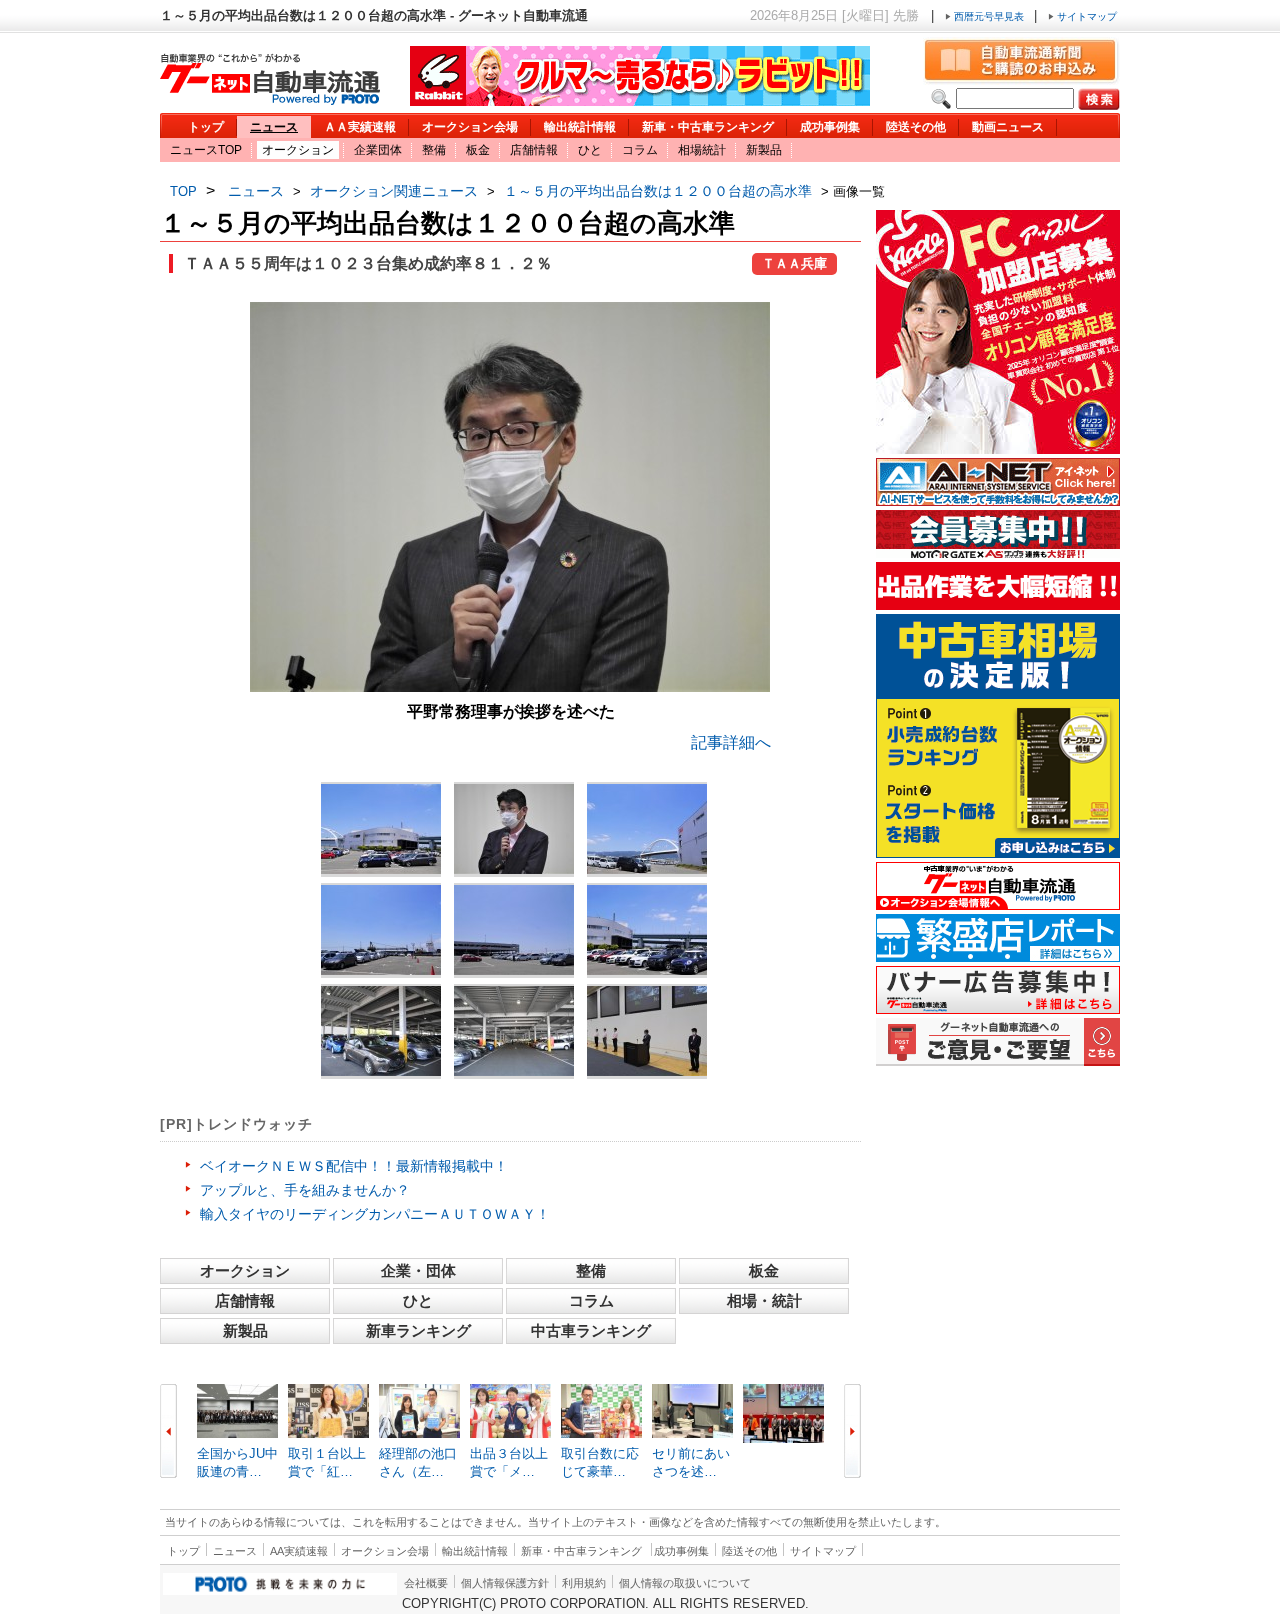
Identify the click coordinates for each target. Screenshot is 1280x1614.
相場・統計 (764, 1300)
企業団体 (378, 150)
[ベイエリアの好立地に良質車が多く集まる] (647, 829)
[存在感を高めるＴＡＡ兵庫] (381, 829)
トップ (206, 127)
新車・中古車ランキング (708, 127)
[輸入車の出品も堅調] (647, 930)
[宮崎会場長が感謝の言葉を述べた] (514, 829)
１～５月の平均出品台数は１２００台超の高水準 (658, 191)
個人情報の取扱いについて (685, 1583)
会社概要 (426, 1583)
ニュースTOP (206, 150)
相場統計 (702, 150)
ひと (590, 150)
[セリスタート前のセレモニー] (647, 1031)
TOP (183, 191)
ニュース (274, 127)
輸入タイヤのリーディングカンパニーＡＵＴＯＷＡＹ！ (375, 1214)
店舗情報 (534, 150)
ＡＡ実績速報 (360, 127)
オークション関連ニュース (394, 191)
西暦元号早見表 (989, 16)
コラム (640, 150)
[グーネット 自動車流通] (270, 99)
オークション (298, 150)
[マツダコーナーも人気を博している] (381, 1031)
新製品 (764, 150)
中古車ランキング (591, 1330)
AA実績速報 (299, 1551)
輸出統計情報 (580, 127)
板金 (478, 150)
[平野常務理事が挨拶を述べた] (510, 686)
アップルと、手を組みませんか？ (305, 1190)
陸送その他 (916, 127)
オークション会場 (470, 127)
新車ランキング (418, 1330)
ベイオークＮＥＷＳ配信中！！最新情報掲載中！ (354, 1166)
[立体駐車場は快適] (514, 1031)
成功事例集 (830, 127)
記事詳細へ (731, 742)
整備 (434, 150)
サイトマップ (1085, 16)
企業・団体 (418, 1270)
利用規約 (584, 1583)
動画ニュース (1008, 127)
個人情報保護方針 (505, 1583)
